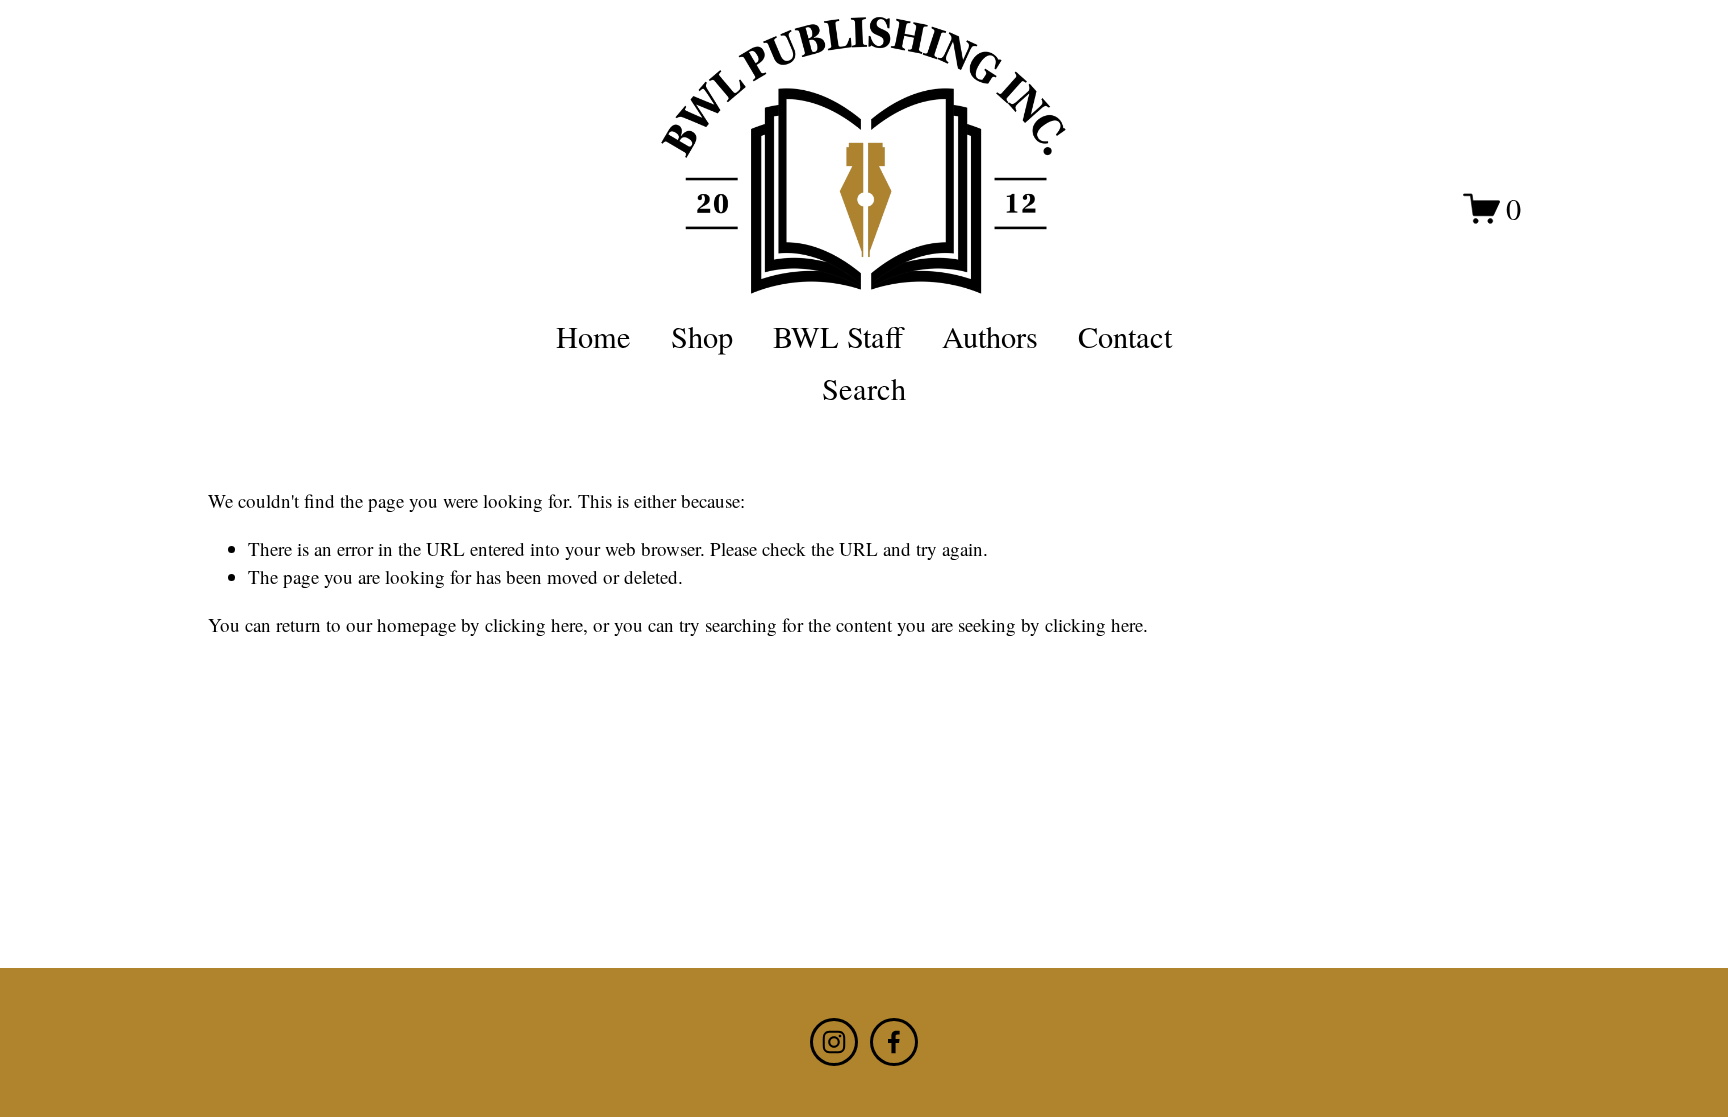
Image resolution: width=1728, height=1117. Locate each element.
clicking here (534, 624)
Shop (702, 336)
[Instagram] (834, 1042)
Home (593, 336)
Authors (990, 336)
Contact (1125, 336)
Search (864, 388)
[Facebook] (894, 1042)
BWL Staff (838, 336)
